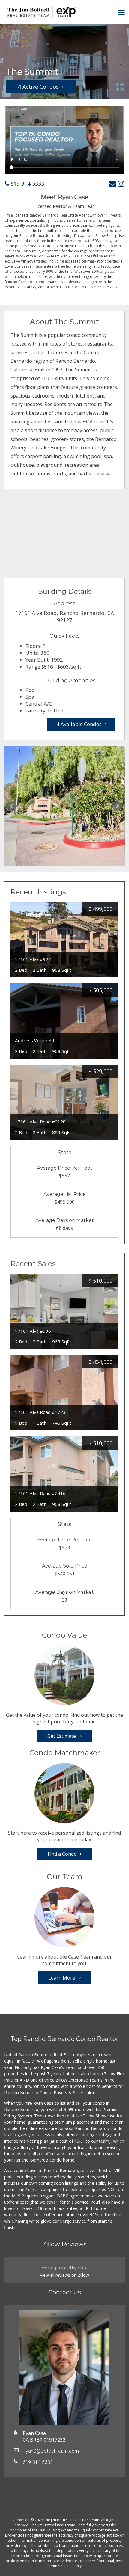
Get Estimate (62, 1736)
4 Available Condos (79, 724)
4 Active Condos (38, 87)
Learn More (62, 1978)
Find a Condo (62, 1854)
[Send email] (112, 184)
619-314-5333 (27, 183)
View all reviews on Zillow (64, 2275)
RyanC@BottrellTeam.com (51, 2451)
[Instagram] (121, 184)
